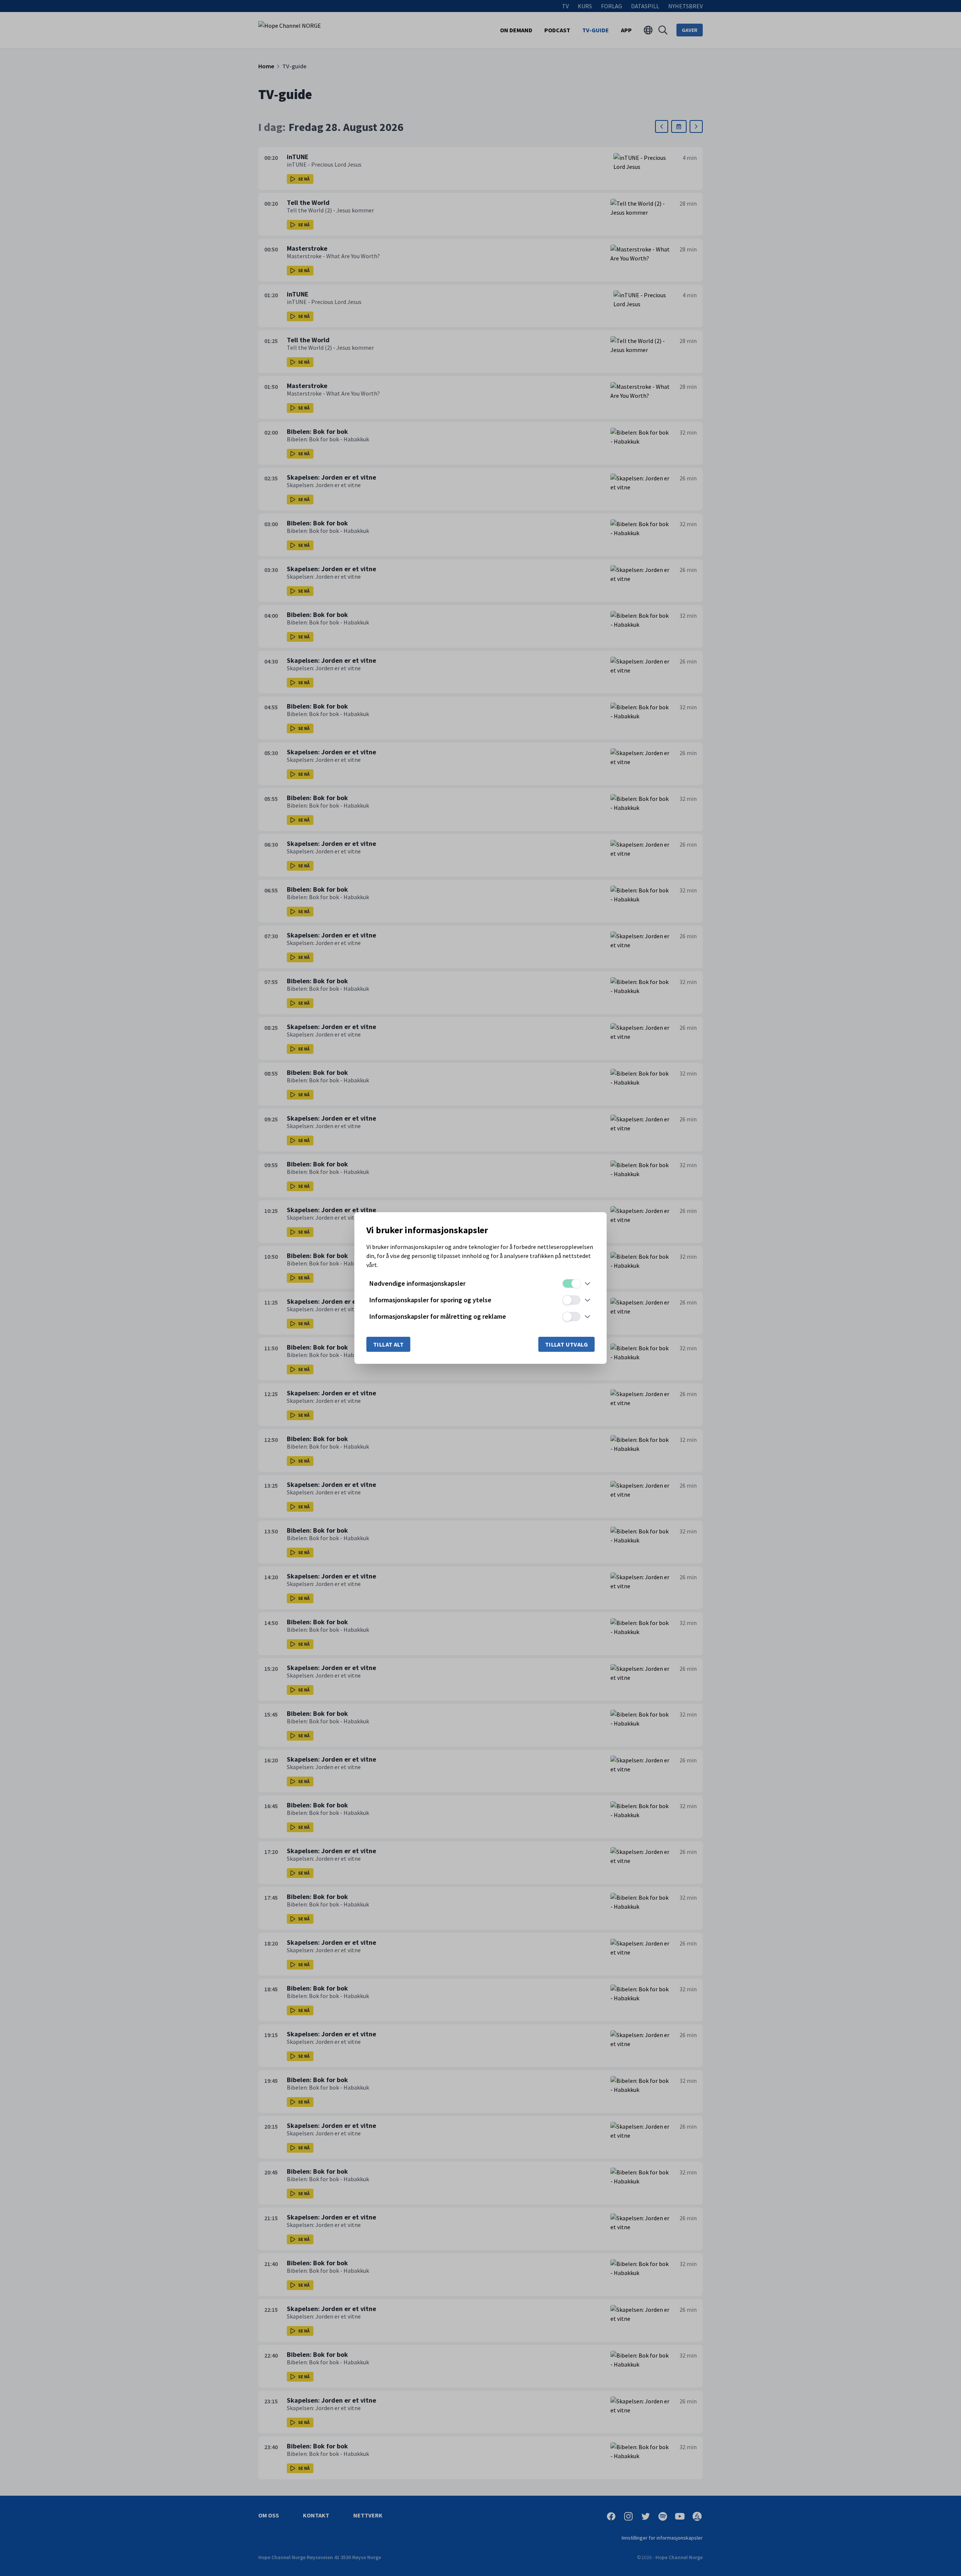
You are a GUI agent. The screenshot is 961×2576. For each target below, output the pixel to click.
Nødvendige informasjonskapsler (417, 1283)
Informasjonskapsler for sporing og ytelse (430, 1300)
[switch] (571, 1283)
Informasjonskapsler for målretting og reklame (438, 1316)
